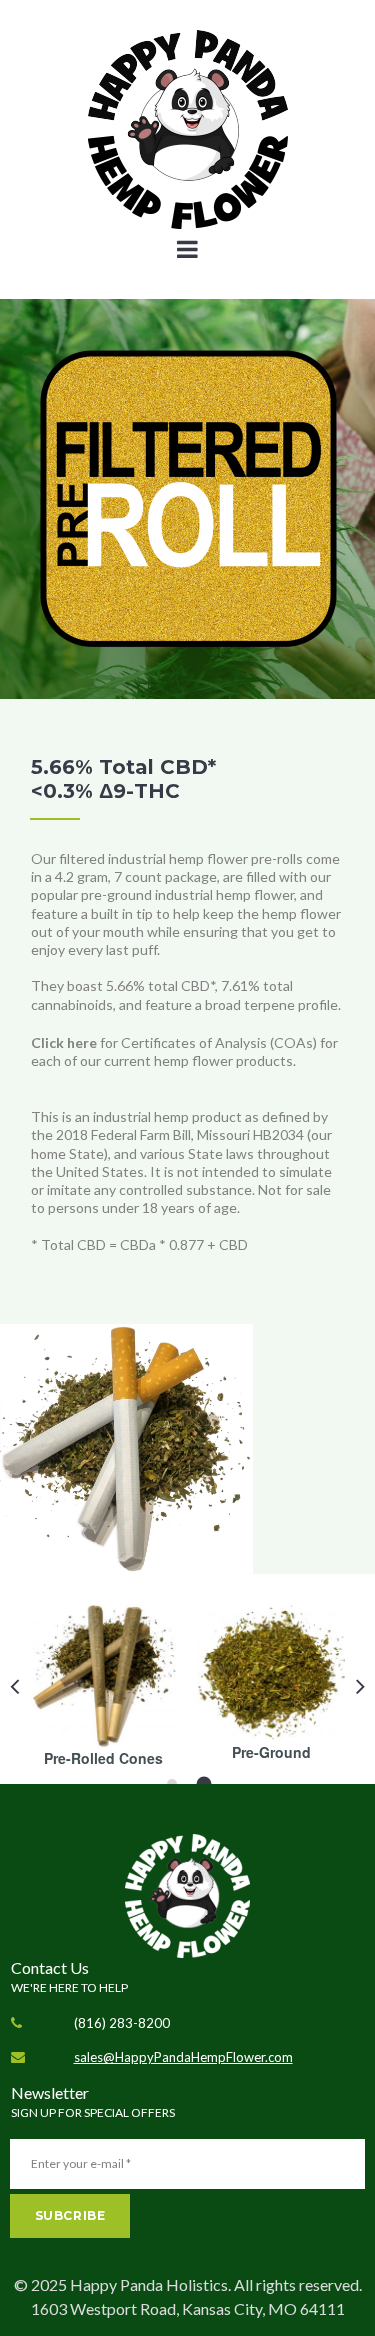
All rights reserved (296, 2284)
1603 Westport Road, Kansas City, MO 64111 (188, 2308)
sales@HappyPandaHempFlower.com (183, 2057)
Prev (14, 1686)
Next (360, 1686)
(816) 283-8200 (122, 2023)
